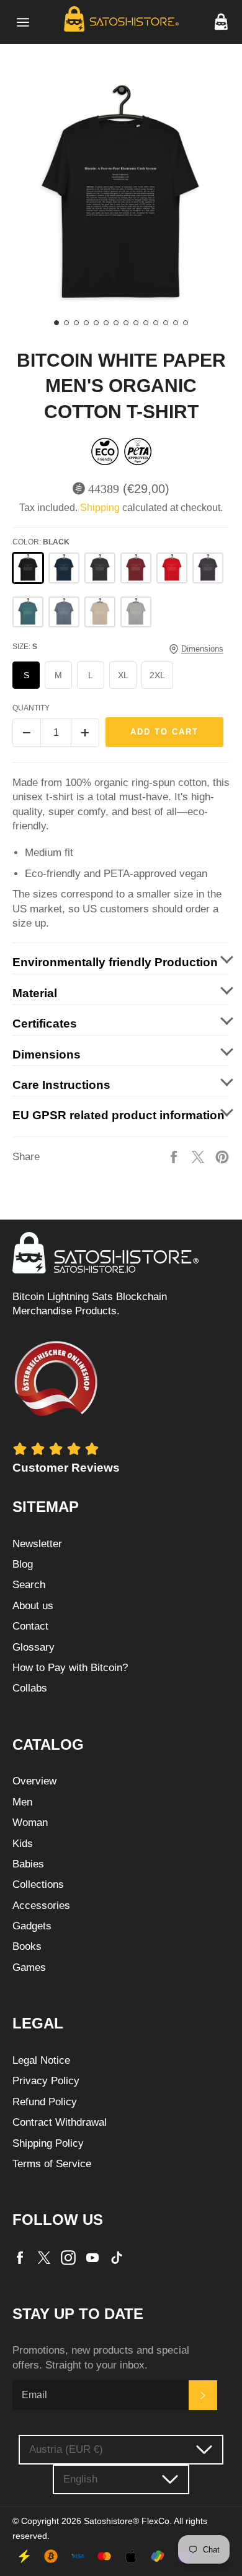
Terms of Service (52, 2164)
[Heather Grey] (136, 612)
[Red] (172, 568)
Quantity (31, 708)
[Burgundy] (136, 568)
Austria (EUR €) (66, 2449)
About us (33, 1606)
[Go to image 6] (106, 323)
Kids (23, 1844)
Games (29, 1967)
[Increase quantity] (85, 733)
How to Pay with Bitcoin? (70, 1668)
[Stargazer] (28, 612)
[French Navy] (64, 568)
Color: (41, 542)
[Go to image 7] (116, 323)
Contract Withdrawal (60, 2122)
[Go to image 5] (96, 323)
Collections (38, 1884)
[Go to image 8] (126, 323)
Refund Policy (45, 2102)
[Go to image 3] (76, 323)
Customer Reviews (66, 1468)
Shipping (100, 508)
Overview (34, 1781)
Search (29, 1585)
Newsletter (37, 1544)
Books (27, 1946)
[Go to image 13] (176, 323)
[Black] (28, 568)
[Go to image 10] (146, 323)
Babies (28, 1864)
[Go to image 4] (86, 323)
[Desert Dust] (100, 612)
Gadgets (32, 1926)
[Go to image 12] (166, 323)
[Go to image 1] (56, 323)
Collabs (30, 1688)
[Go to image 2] (66, 323)
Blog (23, 1564)
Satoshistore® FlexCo (127, 2521)
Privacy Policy (46, 2081)
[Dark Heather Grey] (100, 568)
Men (22, 1802)
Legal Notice (41, 2060)
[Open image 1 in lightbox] (121, 196)
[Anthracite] (208, 568)
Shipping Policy (48, 2143)
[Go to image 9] (136, 323)
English (80, 2479)
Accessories (41, 1906)
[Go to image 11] (156, 323)
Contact (30, 1626)
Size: (25, 647)
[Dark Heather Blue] (64, 612)
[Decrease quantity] (27, 733)
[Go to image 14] (186, 323)
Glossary (34, 1647)
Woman (30, 1823)
